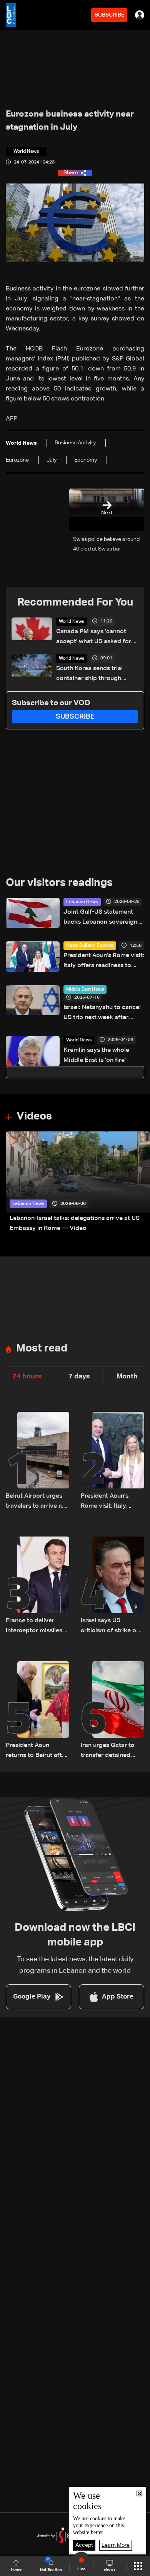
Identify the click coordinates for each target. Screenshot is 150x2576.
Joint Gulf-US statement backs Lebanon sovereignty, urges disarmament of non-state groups (104, 918)
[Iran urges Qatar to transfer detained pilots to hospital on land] (112, 1711)
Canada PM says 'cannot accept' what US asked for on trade (94, 638)
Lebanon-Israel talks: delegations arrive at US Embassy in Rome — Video (75, 1223)
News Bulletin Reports (90, 946)
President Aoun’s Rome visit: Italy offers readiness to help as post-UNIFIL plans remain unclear (104, 962)
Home (16, 2569)
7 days (79, 1376)
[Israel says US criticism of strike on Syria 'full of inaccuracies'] (112, 1586)
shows (110, 2569)
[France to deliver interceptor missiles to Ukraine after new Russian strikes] (37, 1586)
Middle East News (85, 989)
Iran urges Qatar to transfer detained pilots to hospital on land (109, 1751)
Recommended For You (75, 602)
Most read (42, 1348)
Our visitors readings (59, 883)
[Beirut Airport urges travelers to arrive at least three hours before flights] (37, 1462)
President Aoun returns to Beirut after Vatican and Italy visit (37, 1751)
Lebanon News (82, 902)
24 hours (27, 1376)
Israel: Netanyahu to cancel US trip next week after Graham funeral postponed (102, 1014)
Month (127, 1376)
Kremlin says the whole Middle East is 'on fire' (96, 1055)
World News (72, 622)
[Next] (140, 1182)
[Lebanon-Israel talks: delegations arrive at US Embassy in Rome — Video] (78, 1182)
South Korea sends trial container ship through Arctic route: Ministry (89, 675)
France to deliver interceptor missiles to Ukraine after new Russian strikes (35, 1627)
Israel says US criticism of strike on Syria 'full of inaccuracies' (110, 1627)
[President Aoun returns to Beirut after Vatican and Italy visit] (37, 1711)
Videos (34, 1116)
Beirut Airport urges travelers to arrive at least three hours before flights (35, 1502)
